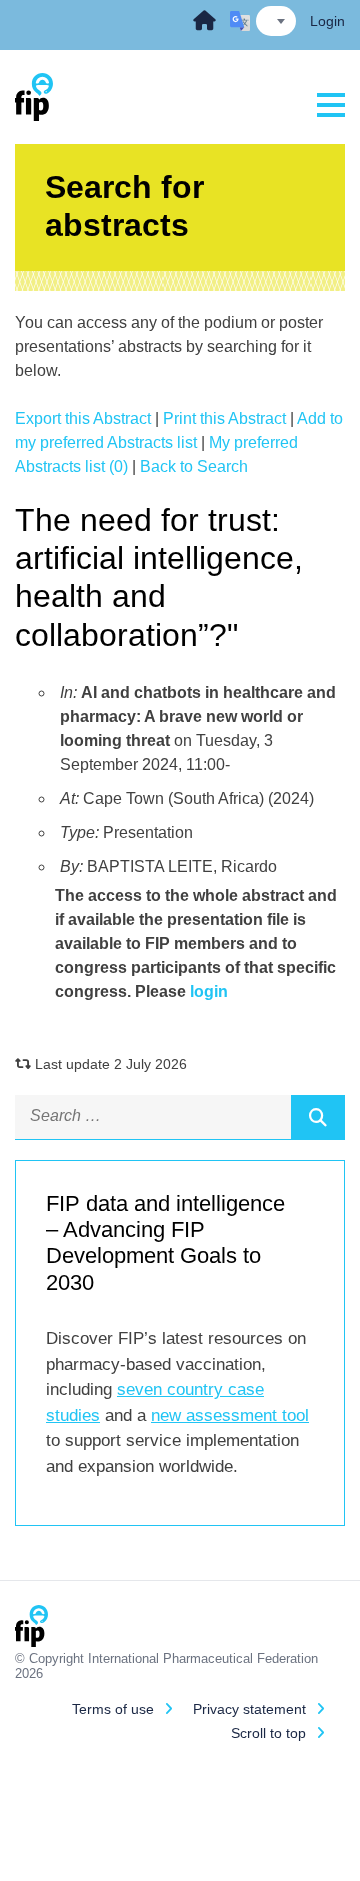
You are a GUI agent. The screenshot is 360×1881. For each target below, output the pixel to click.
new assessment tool (230, 1415)
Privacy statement (249, 1709)
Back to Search (194, 466)
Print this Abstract (224, 418)
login (209, 991)
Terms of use (113, 1709)
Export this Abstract (83, 418)
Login (327, 21)
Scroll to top (268, 1733)
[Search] (318, 1117)
